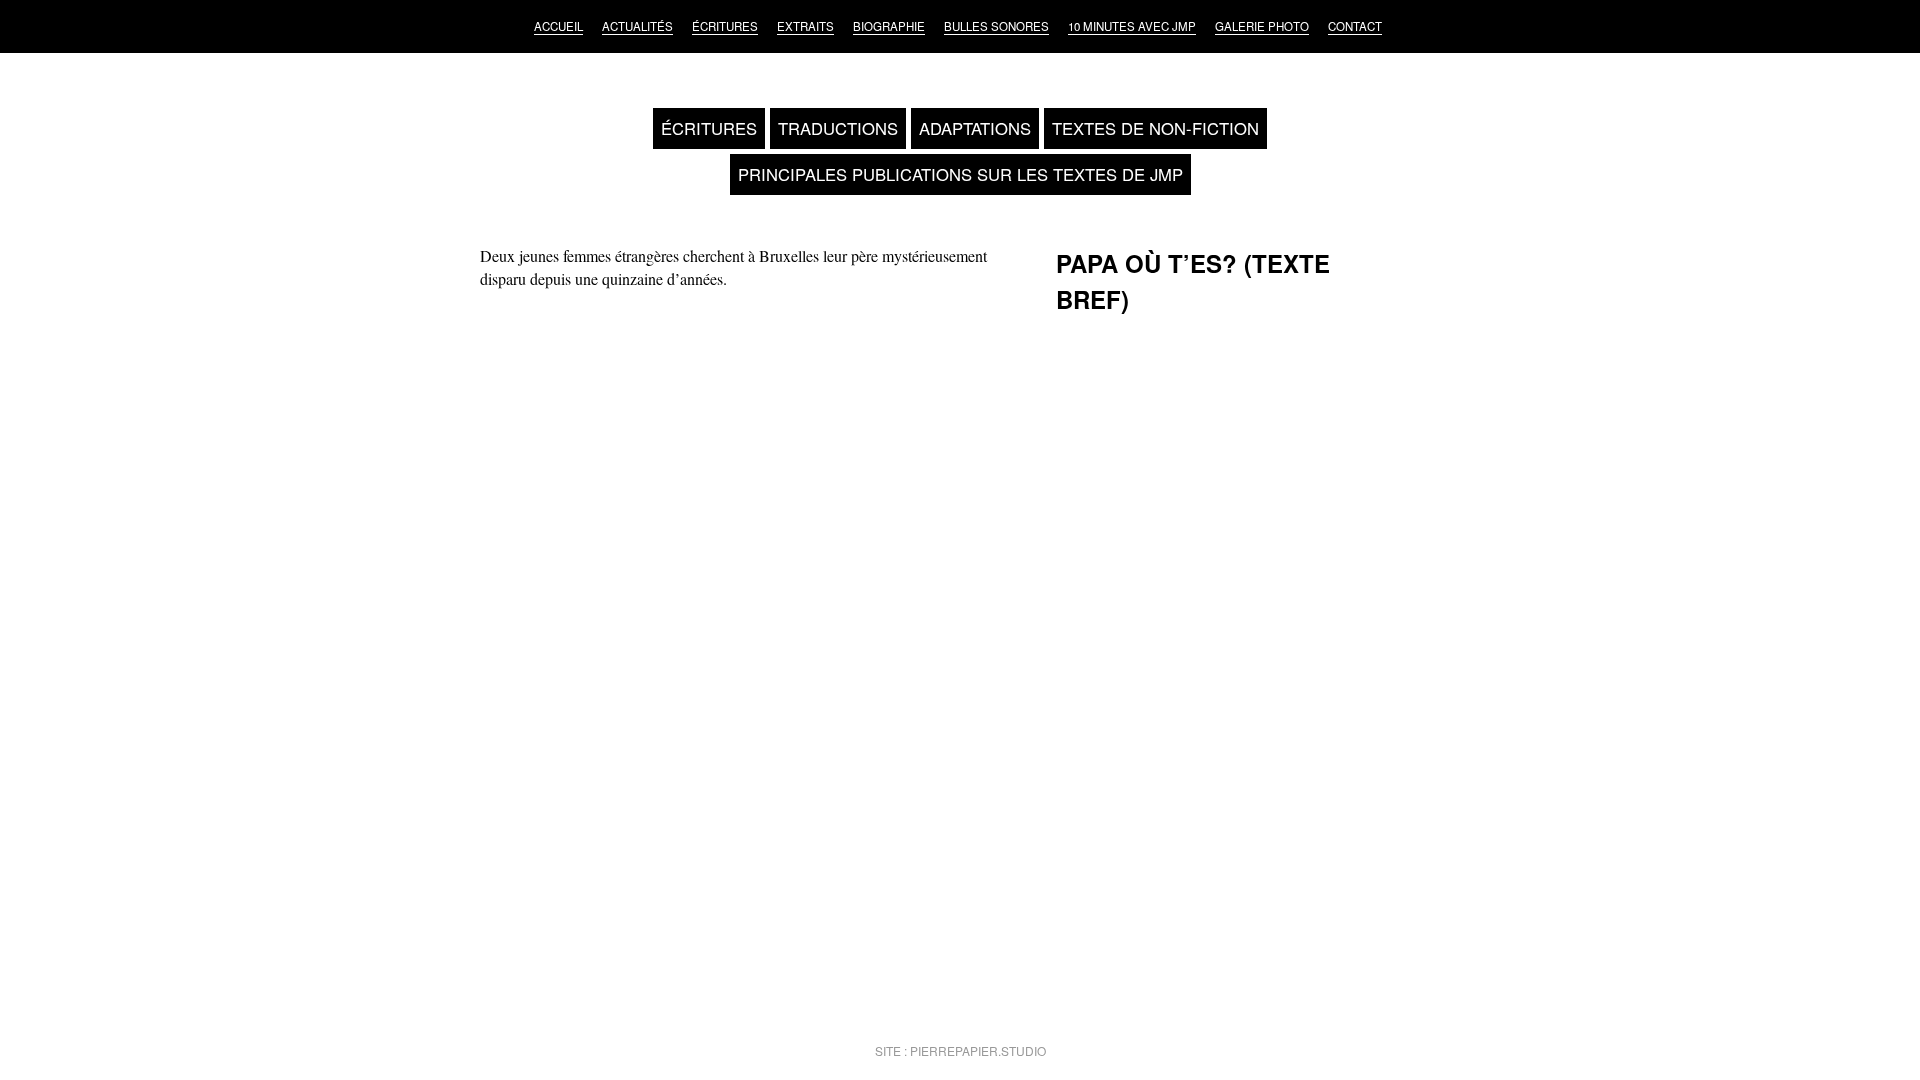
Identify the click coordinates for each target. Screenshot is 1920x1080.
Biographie (889, 26)
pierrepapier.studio (978, 1050)
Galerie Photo (1262, 26)
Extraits (805, 26)
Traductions (838, 128)
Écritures (725, 26)
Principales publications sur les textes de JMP (960, 174)
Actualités (637, 26)
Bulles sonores (996, 26)
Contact (1355, 26)
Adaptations (975, 128)
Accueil (558, 26)
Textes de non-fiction (1155, 128)
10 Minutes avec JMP (1132, 26)
